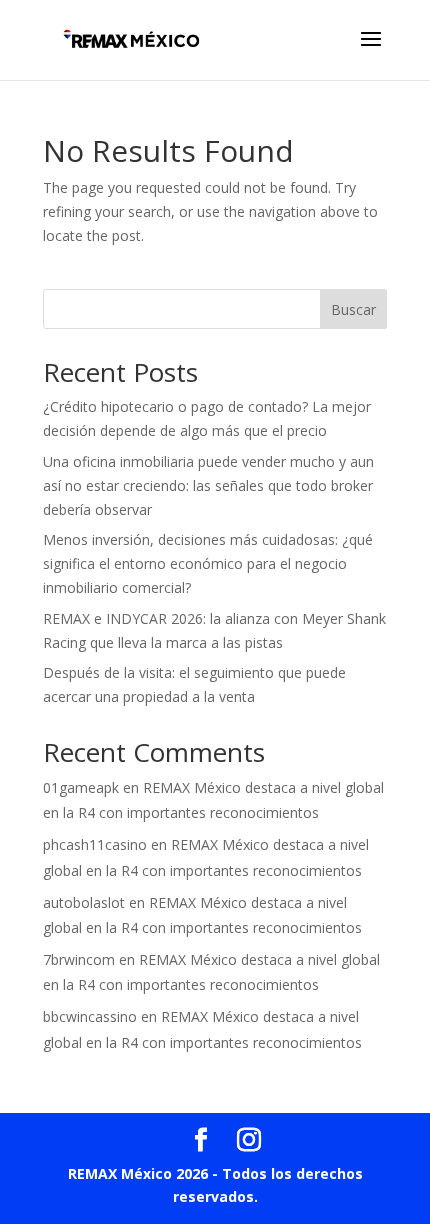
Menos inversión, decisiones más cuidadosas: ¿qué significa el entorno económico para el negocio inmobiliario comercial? (208, 563)
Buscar (353, 309)
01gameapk (81, 787)
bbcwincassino (90, 1016)
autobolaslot (84, 902)
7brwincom (79, 959)
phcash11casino (95, 844)
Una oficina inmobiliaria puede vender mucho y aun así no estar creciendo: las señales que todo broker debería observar (208, 485)
